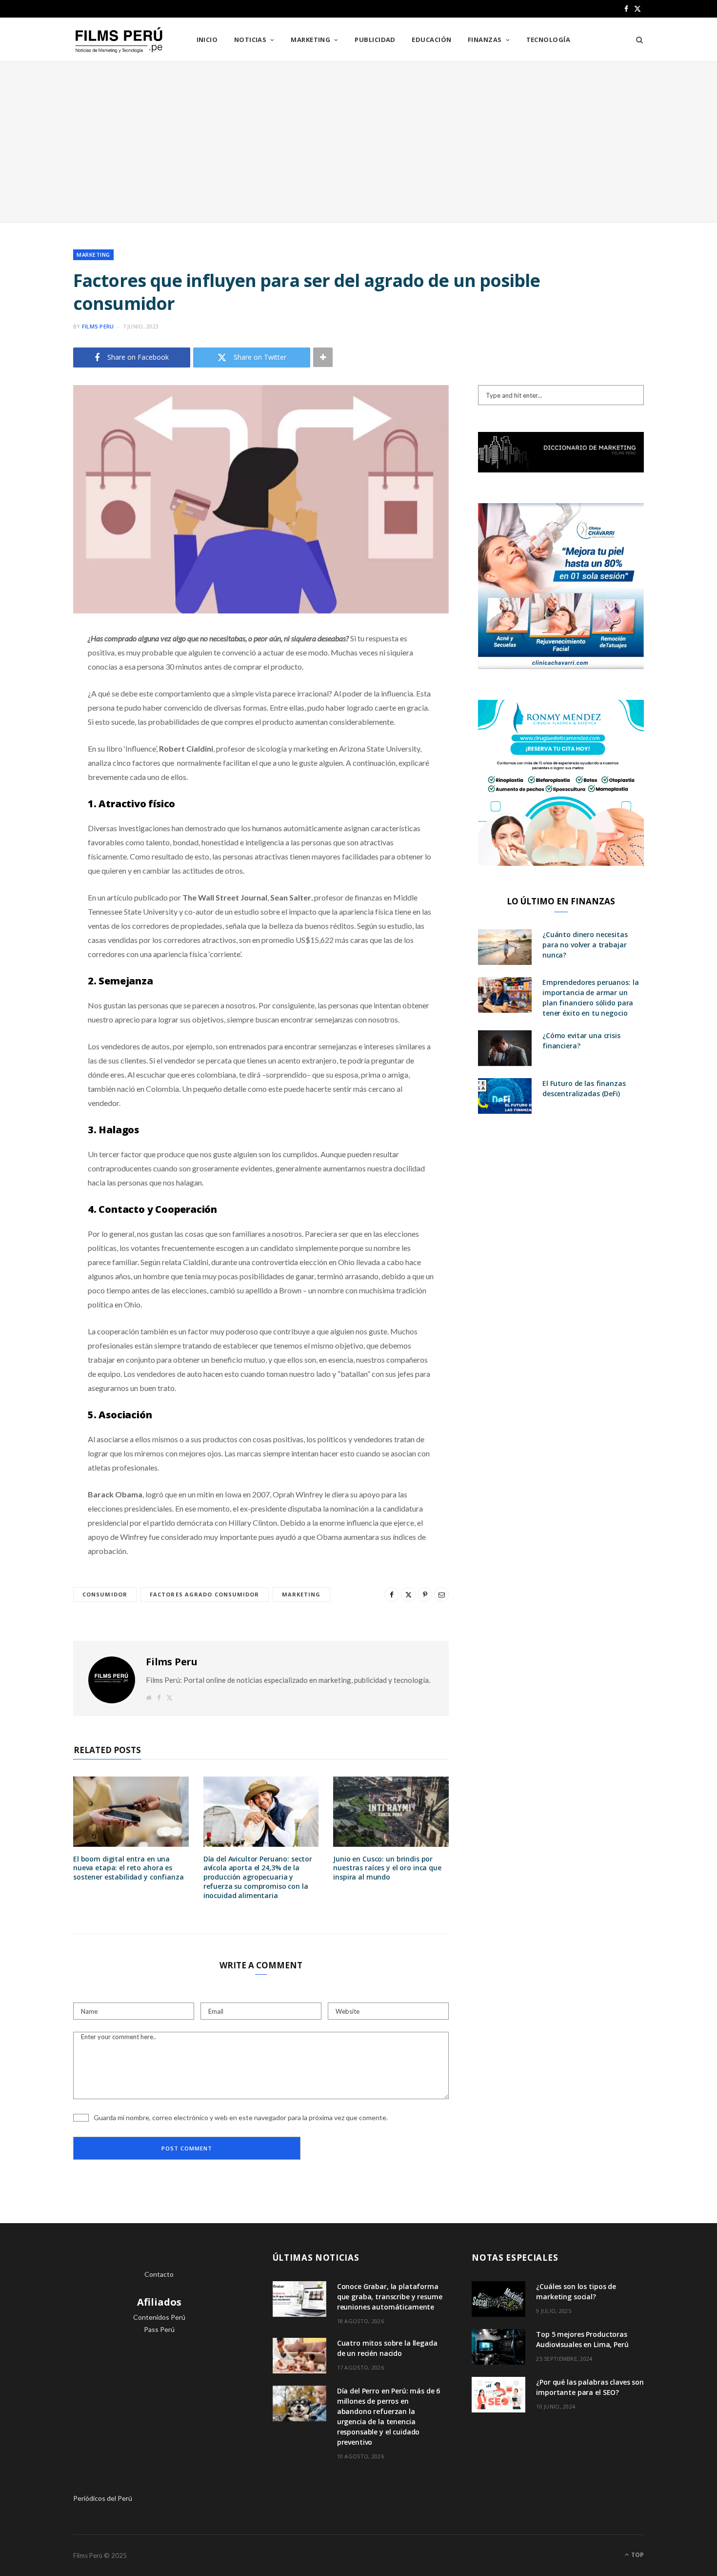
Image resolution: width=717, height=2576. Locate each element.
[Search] (636, 40)
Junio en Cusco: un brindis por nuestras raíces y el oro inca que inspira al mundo (387, 1868)
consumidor (105, 1594)
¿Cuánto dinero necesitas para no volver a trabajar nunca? (585, 945)
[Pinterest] (37, 717)
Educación (431, 40)
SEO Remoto (159, 2354)
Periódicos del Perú (103, 2498)
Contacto (159, 2274)
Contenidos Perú (159, 2317)
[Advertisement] (358, 142)
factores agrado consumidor (205, 1594)
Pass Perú (159, 2329)
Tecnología (548, 40)
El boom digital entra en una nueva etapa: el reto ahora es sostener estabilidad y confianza (129, 1868)
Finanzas (485, 40)
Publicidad (375, 40)
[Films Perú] (119, 40)
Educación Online (159, 2379)
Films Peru (98, 326)
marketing (301, 1594)
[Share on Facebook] (37, 667)
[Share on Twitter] (37, 692)
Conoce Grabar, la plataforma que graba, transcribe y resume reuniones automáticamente (390, 2297)
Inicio (207, 40)
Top (637, 2555)
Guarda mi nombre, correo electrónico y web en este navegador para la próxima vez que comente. (241, 2117)
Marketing (310, 40)
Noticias (250, 40)
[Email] (37, 742)
